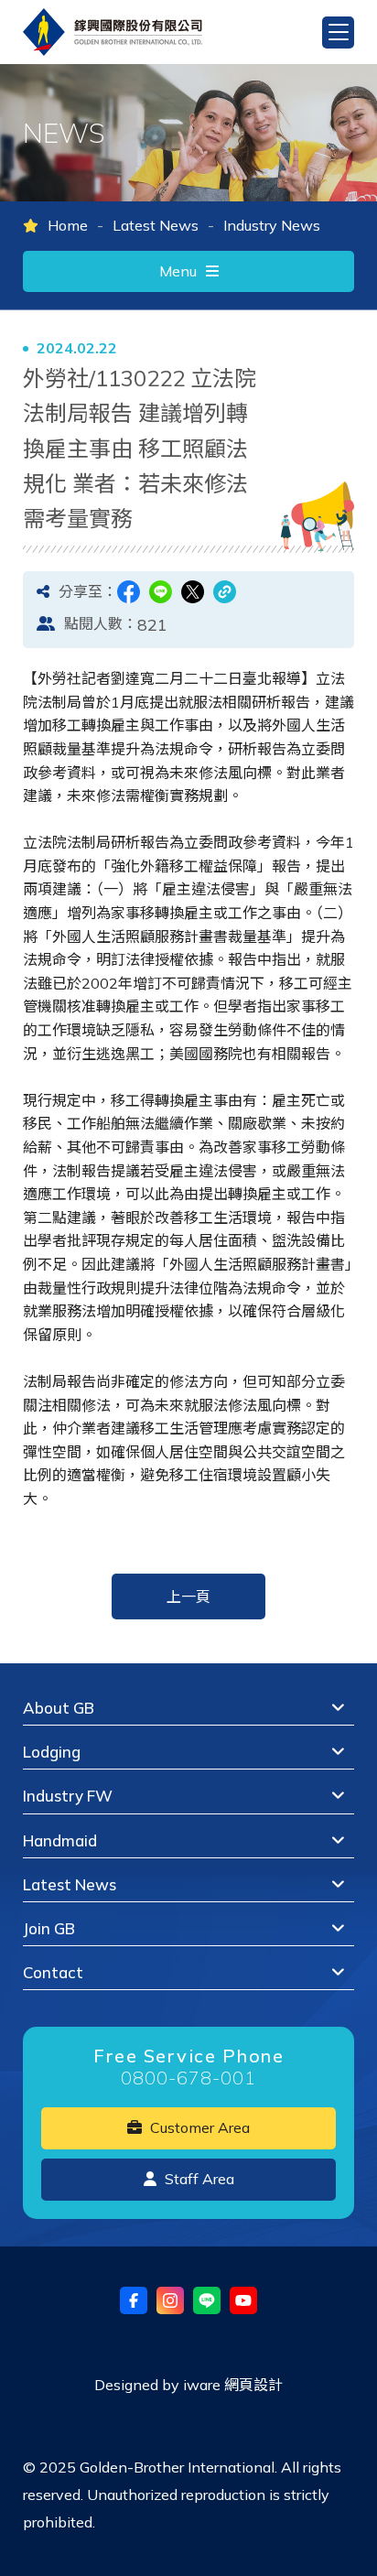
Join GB (49, 1928)
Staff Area (198, 2179)
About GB (59, 1708)
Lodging (52, 1752)
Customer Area (198, 2127)
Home (68, 225)
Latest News (156, 225)
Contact (53, 1972)
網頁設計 (253, 2385)
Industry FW (68, 1796)
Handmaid (60, 1840)
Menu (178, 271)
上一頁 (188, 1596)
